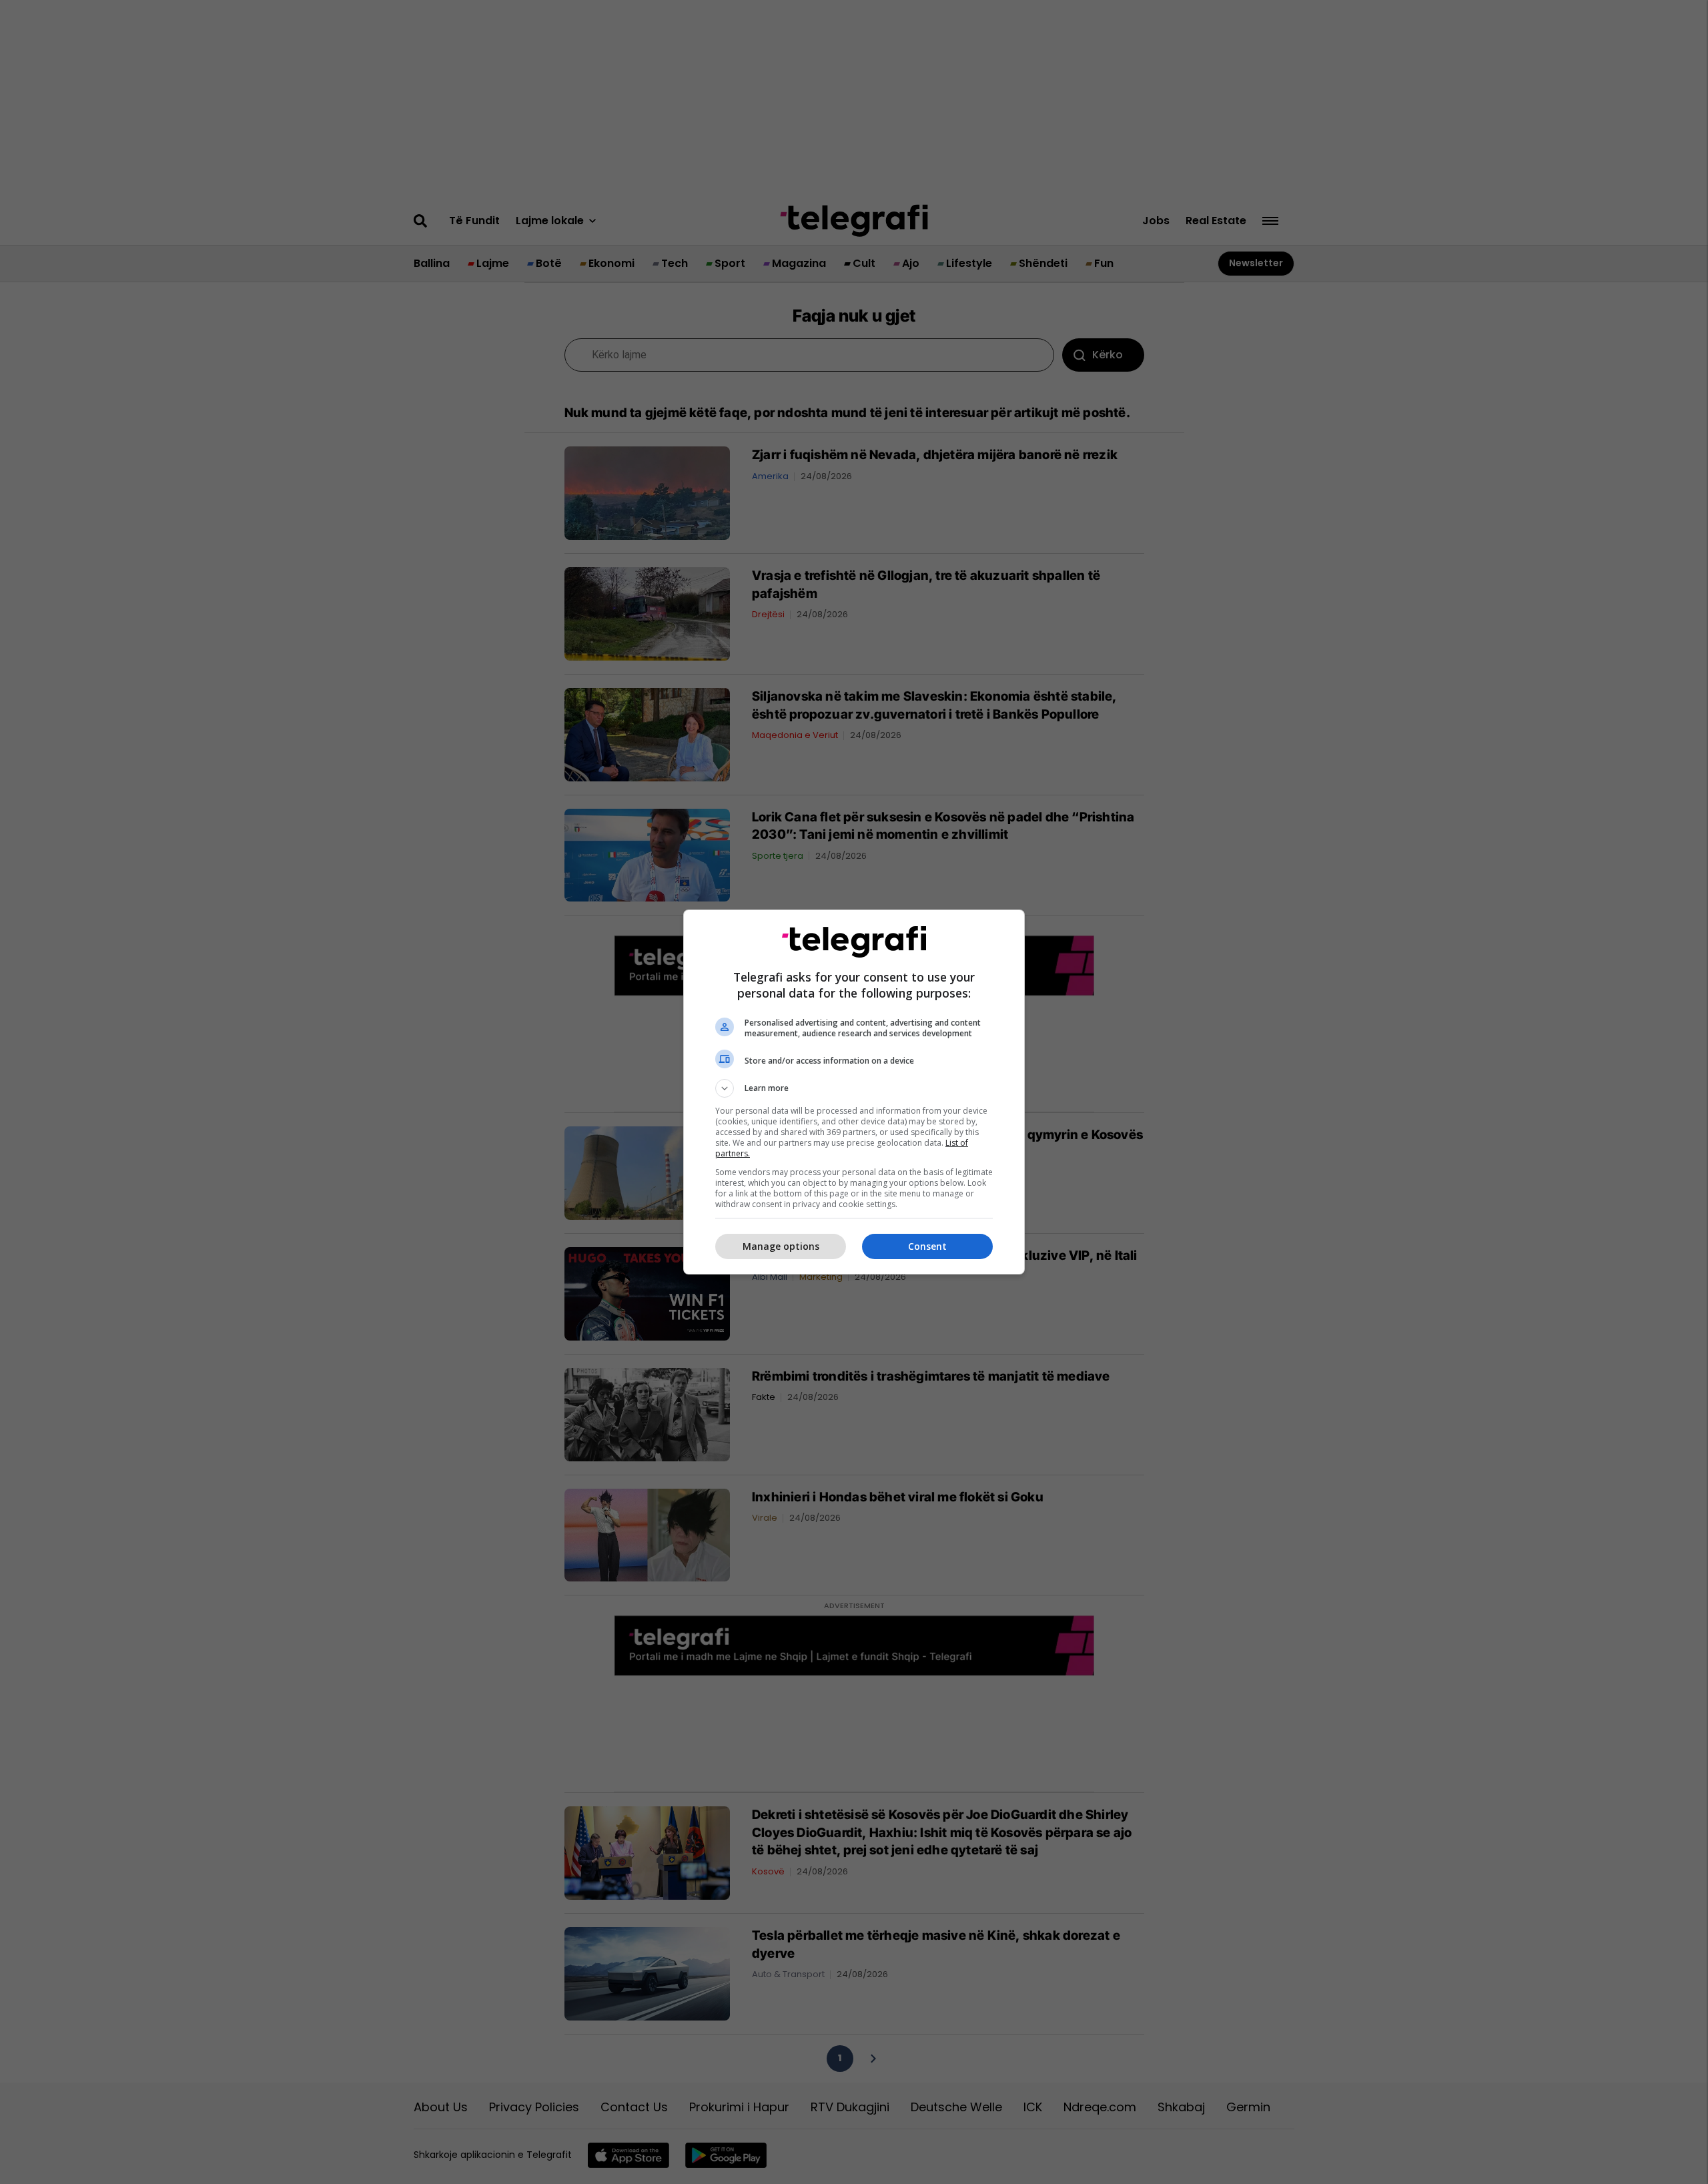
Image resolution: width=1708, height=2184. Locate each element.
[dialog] (854, 1092)
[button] (854, 1088)
